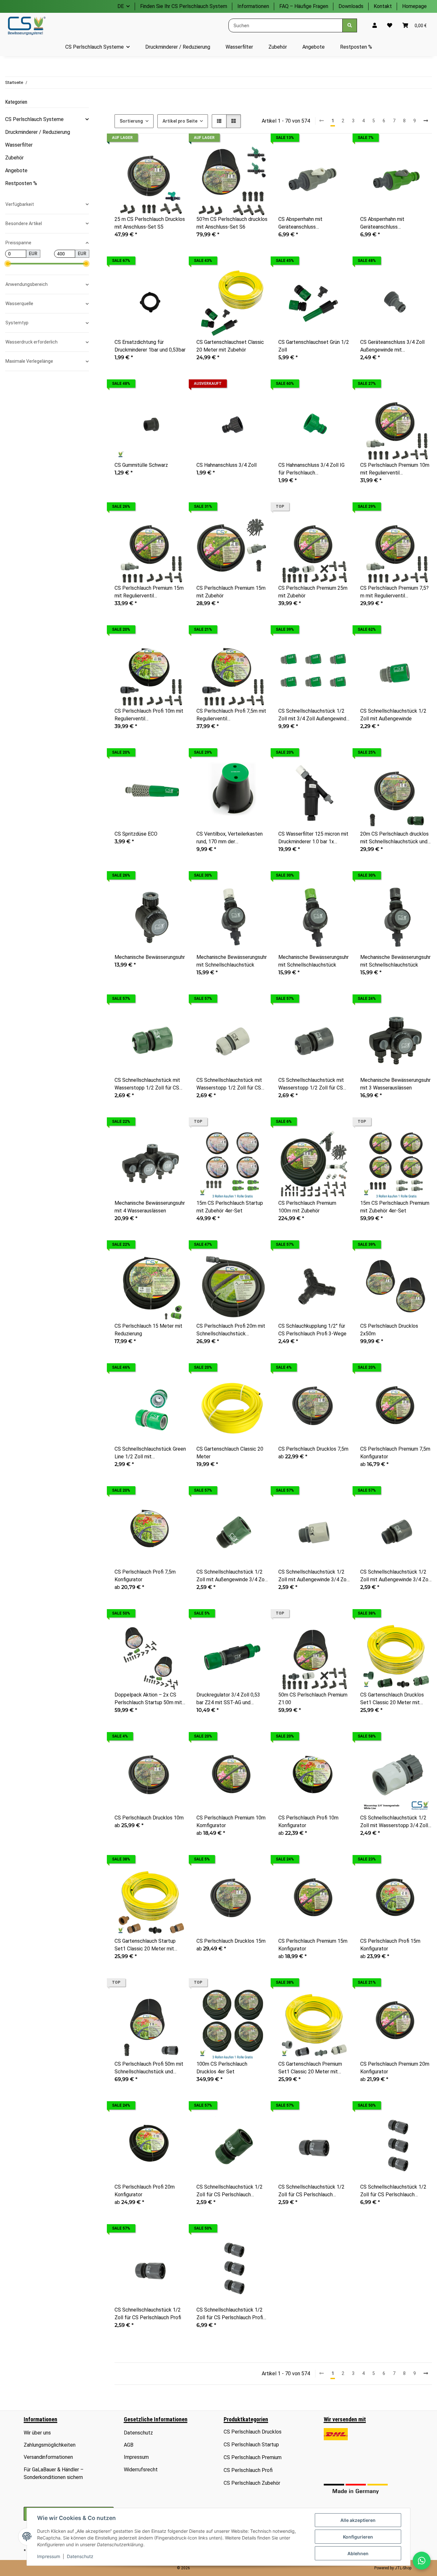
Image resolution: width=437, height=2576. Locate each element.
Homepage (414, 6)
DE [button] (121, 6)
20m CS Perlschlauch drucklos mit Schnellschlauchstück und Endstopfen (394, 838)
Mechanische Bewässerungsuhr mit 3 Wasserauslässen (395, 1084)
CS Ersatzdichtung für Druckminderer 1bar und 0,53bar (150, 346)
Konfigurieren (358, 2537)
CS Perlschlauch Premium (253, 2457)
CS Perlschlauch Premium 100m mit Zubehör (307, 1207)
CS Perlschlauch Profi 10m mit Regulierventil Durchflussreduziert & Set (149, 715)
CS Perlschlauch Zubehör (252, 2483)
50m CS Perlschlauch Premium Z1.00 (313, 1699)
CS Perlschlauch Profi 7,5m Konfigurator (145, 1576)
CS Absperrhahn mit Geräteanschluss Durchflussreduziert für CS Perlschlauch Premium (308, 223)
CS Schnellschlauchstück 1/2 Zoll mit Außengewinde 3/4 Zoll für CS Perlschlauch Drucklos (232, 1576)
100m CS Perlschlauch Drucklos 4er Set (222, 2068)
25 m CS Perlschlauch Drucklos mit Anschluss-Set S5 (150, 223)
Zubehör (14, 158)
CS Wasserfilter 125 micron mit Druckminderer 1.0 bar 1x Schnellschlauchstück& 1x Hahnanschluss (313, 838)
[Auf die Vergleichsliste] (159, 155)
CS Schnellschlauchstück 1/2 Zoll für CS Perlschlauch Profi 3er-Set (230, 2314)
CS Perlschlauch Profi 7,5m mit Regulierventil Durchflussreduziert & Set (231, 715)
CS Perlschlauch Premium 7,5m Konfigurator (395, 1453)
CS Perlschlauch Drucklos (253, 2432)
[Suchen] (350, 25)
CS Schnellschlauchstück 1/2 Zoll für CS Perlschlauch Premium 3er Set (393, 2191)
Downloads (351, 6)
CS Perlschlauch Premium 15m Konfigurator (313, 1945)
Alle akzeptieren (358, 2520)
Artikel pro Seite (180, 121)
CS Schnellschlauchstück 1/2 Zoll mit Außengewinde (393, 715)
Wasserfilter (19, 145)
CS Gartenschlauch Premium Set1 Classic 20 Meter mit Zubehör (310, 2068)
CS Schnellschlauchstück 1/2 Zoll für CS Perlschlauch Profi (148, 2314)
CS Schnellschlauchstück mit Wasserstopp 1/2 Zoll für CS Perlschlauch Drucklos (147, 1084)
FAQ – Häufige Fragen (304, 6)
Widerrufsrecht (141, 2470)
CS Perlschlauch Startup (251, 2445)
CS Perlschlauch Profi (248, 2470)
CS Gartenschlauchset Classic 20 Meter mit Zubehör (230, 346)
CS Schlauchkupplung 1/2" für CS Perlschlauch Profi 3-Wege (312, 1330)
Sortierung (131, 121)
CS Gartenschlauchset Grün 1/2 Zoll (314, 346)
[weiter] (426, 121)
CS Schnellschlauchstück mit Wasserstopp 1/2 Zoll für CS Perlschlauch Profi (311, 1084)
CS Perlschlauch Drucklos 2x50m (389, 1330)
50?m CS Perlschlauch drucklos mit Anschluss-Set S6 (232, 223)
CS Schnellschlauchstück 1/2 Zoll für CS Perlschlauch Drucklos (230, 2191)
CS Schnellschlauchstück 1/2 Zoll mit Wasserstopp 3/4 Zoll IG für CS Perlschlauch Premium (396, 1822)
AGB (129, 2445)
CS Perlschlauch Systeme (34, 119)
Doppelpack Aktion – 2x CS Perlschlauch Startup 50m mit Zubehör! (148, 1699)
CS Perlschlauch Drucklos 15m (231, 1941)
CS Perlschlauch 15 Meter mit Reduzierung (148, 1330)
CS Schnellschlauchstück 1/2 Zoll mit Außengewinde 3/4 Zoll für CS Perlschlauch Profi (396, 1576)
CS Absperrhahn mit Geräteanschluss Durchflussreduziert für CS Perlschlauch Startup (390, 223)
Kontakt (383, 6)
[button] (375, 26)
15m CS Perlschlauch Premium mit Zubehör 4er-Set (395, 1207)
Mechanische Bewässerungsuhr (150, 957)
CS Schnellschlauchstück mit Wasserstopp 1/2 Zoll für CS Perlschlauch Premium (229, 1084)
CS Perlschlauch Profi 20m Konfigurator (145, 2191)
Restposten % (21, 183)
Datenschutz (80, 2556)
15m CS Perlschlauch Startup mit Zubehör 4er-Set (230, 1207)
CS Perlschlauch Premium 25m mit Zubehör (313, 592)
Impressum (49, 2556)
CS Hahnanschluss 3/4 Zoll (226, 465)
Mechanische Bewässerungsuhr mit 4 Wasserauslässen (150, 1207)
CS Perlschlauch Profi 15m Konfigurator (390, 1945)
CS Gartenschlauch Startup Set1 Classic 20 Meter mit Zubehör (145, 1945)
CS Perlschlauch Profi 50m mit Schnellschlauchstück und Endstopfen (149, 2068)
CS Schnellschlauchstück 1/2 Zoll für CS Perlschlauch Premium (311, 2191)
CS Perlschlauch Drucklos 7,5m (313, 1449)
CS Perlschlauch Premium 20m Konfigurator (395, 2068)
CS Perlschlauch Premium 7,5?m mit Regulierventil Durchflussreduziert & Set (394, 592)
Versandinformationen (48, 2457)
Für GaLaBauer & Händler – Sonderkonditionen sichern (54, 2473)
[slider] (8, 264)
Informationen (253, 6)
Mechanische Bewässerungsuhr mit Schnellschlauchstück (232, 961)
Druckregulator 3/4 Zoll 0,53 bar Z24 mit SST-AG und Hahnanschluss (228, 1699)
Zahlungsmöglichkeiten (50, 2445)
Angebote (16, 170)
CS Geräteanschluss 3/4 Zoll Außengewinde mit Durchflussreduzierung (392, 346)
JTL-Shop (403, 2568)
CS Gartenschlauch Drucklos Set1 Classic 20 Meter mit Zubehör (392, 1699)
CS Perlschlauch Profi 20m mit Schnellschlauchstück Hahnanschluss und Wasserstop (232, 1330)
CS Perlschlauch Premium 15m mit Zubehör (231, 592)
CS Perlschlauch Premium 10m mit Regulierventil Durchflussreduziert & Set (395, 469)
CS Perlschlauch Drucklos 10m (149, 1818)
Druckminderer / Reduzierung (38, 132)
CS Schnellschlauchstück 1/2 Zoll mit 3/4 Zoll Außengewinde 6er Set (314, 715)
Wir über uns (37, 2433)
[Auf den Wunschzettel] (175, 155)
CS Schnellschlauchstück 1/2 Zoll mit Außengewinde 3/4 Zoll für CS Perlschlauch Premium (314, 1576)
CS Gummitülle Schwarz (141, 465)
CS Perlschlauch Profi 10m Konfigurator (308, 1822)
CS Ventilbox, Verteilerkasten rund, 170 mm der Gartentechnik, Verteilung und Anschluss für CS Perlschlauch (231, 838)
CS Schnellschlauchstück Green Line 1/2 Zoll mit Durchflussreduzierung (150, 1453)
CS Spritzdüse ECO (136, 834)
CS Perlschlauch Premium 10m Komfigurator (231, 1822)
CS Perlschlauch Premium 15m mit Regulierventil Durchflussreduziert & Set (149, 592)
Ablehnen (358, 2553)
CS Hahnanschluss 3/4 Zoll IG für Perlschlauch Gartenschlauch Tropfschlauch (313, 469)
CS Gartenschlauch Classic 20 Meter (230, 1453)
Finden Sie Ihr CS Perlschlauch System (184, 6)
